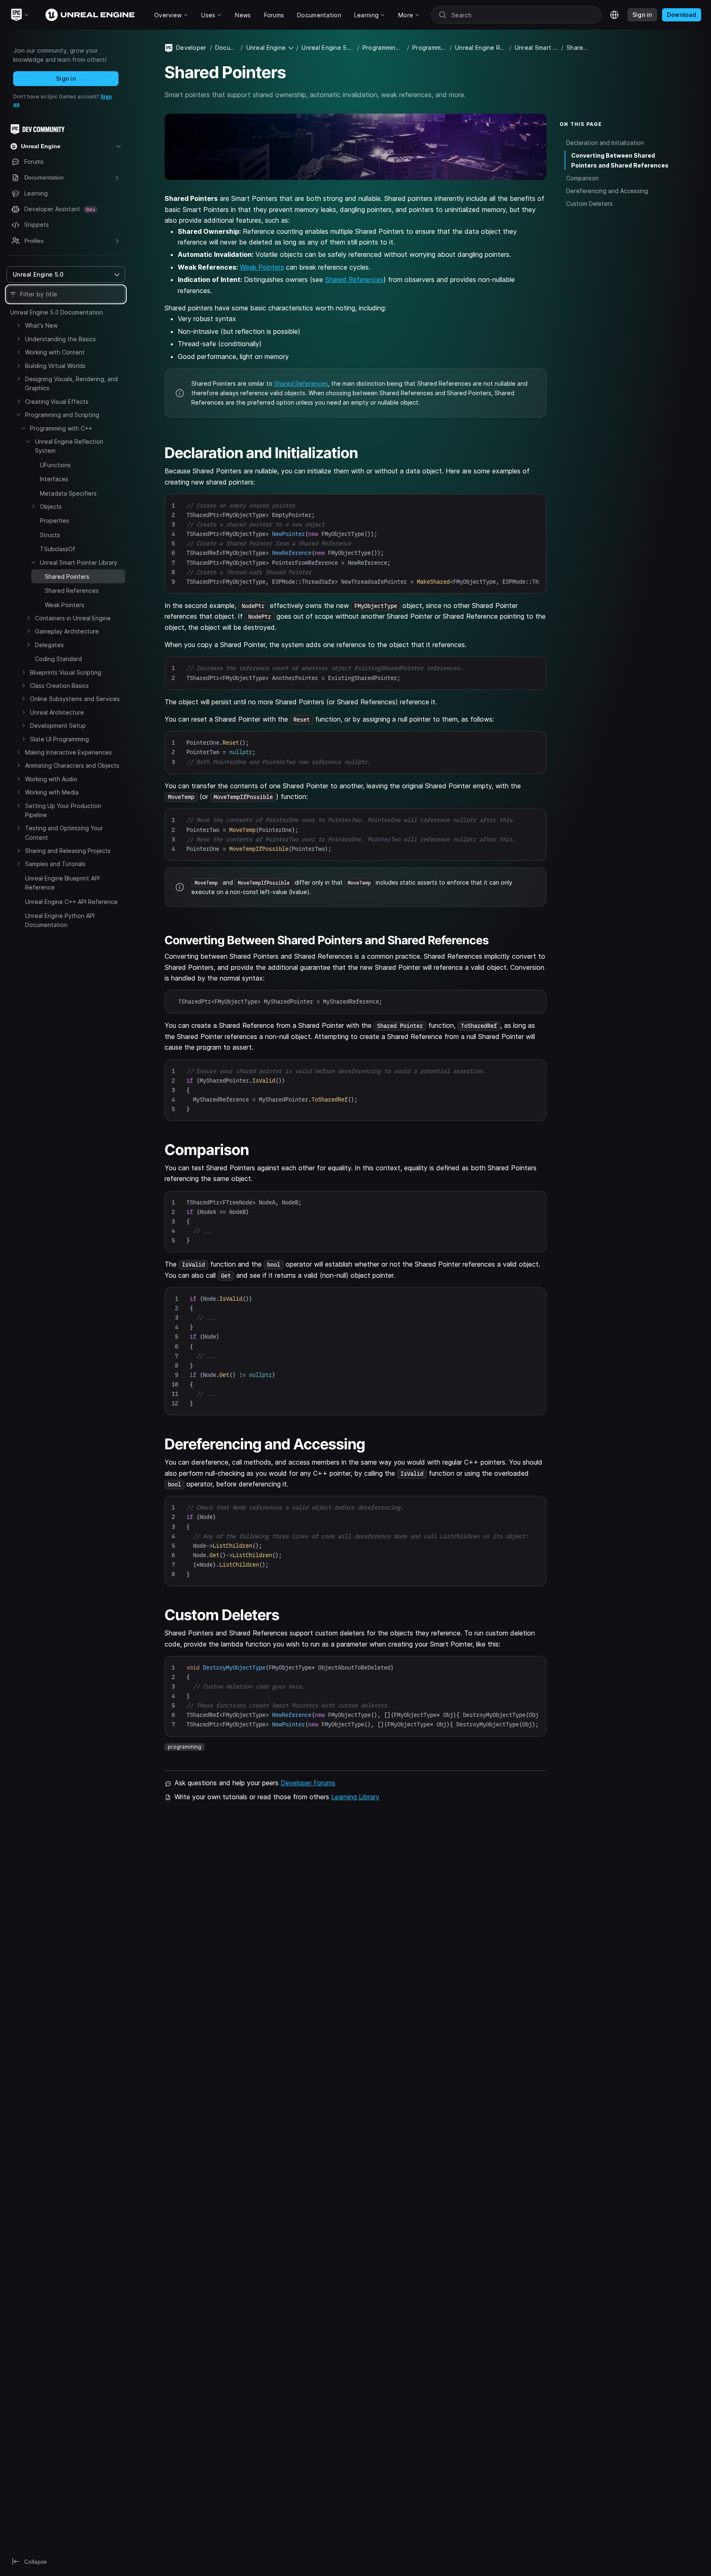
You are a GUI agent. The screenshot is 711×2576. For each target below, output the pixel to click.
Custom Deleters (589, 204)
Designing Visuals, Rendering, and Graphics (71, 383)
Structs (50, 535)
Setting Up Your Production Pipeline (63, 810)
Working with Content (55, 352)
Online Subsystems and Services (75, 699)
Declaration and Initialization (605, 143)
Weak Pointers (65, 605)
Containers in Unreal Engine (73, 618)
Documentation (226, 48)
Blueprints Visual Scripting (66, 672)
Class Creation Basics (59, 686)
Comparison (582, 178)
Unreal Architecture (57, 712)
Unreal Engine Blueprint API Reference (62, 883)
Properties (55, 521)
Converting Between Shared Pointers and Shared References (620, 160)
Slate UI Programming (59, 739)
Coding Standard (58, 659)
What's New (41, 325)
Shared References (72, 590)
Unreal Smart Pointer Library (79, 562)
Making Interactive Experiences (69, 752)
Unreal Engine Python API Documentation (60, 920)
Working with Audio (51, 779)
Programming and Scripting (62, 415)
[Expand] (19, 325)
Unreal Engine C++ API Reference (71, 902)
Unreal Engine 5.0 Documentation (57, 312)
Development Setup (58, 726)
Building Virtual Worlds (55, 366)
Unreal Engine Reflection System (69, 446)
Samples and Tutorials (55, 864)
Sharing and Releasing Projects (68, 851)
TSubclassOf (58, 549)
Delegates (49, 645)
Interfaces (54, 479)
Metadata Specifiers (68, 493)
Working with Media (52, 792)
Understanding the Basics (60, 339)
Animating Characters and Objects (72, 765)
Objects (51, 507)
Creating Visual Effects (57, 402)
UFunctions (55, 465)
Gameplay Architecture (67, 631)
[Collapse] (19, 415)
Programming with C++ (61, 428)
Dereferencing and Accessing (607, 191)
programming (185, 1747)
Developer (191, 48)
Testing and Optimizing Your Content (64, 833)
